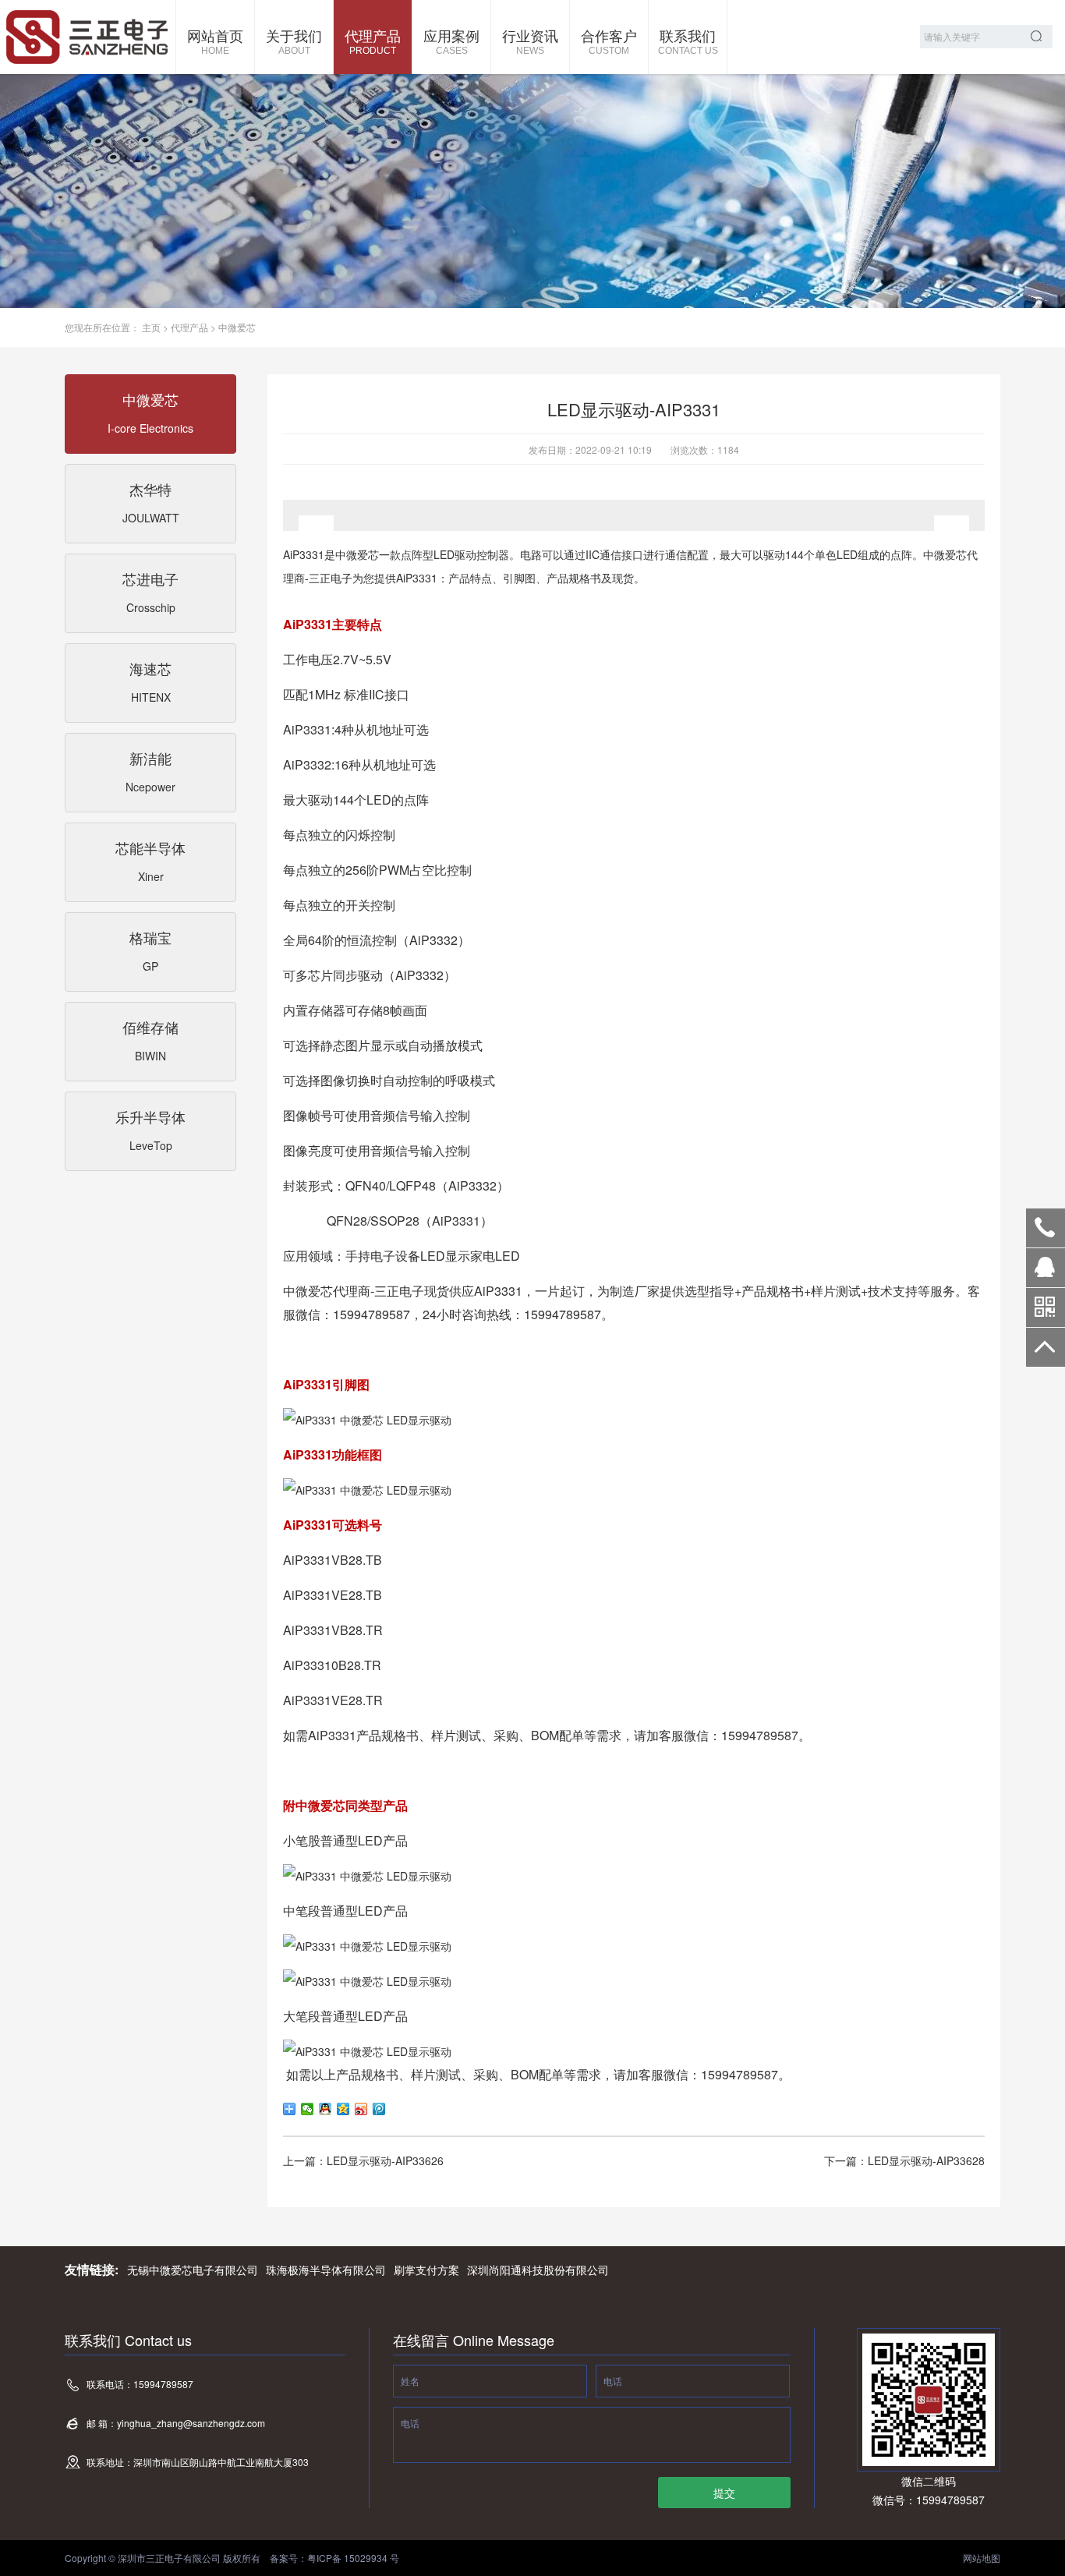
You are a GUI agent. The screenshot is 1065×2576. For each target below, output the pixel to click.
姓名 (410, 2381)
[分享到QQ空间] (343, 2109)
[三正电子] (88, 37)
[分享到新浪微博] (361, 2109)
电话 (613, 2381)
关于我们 (294, 41)
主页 (151, 327)
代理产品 (373, 41)
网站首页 (215, 41)
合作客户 (609, 41)
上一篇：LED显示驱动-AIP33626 (363, 2160)
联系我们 (688, 41)
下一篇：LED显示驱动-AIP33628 (904, 2160)
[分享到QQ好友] (326, 2109)
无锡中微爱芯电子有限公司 (193, 2270)
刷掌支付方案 (426, 2270)
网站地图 (982, 2558)
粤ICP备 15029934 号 (353, 2558)
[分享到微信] (308, 2109)
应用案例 (451, 41)
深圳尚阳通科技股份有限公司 (538, 2270)
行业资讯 (530, 41)
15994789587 (1046, 1228)
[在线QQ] (1046, 1273)
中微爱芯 (237, 327)
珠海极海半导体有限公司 (326, 2270)
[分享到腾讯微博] (379, 2109)
